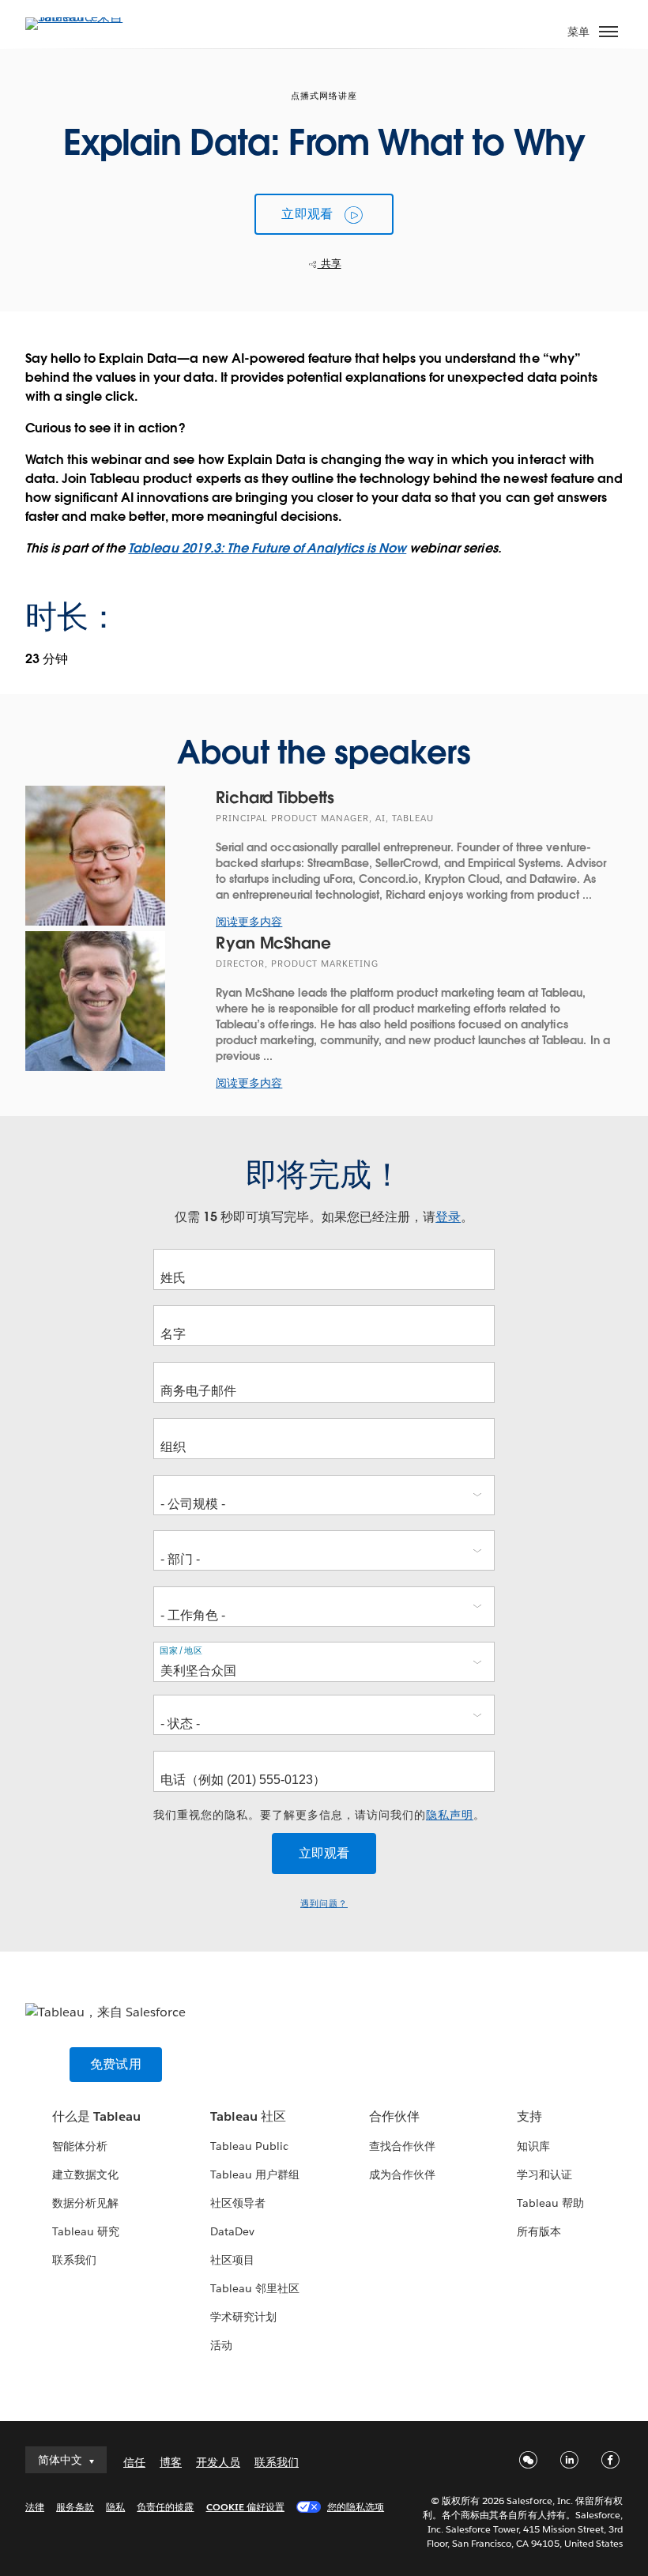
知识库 (533, 2146)
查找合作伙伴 (402, 2146)
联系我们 (74, 2260)
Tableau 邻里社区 (255, 2288)
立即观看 (307, 214)
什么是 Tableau (96, 2116)
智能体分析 (80, 2146)
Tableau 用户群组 (255, 2174)
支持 (529, 2116)
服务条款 (75, 2507)
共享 (330, 264)
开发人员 (218, 2462)
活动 (221, 2345)
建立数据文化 (85, 2174)
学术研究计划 (243, 2317)
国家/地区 (181, 1650)
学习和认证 (544, 2174)
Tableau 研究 (86, 2231)
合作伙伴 (394, 2116)
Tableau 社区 (248, 2116)
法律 (35, 2507)
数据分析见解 (85, 2203)
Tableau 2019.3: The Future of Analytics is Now (267, 548)
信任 (134, 2462)
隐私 (115, 2507)
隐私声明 (450, 1815)
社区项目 (232, 2260)
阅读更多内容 (249, 922)
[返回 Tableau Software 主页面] (81, 17)
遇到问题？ (324, 1904)
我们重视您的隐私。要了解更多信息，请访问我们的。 (319, 1815)
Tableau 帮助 (550, 2203)
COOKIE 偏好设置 (245, 2507)
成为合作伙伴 (402, 2174)
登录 (448, 1217)
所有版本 (539, 2231)
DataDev (232, 2231)
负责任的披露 (165, 2507)
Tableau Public (249, 2146)
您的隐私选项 (356, 2507)
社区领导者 (238, 2203)
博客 (171, 2462)
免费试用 (116, 2064)
